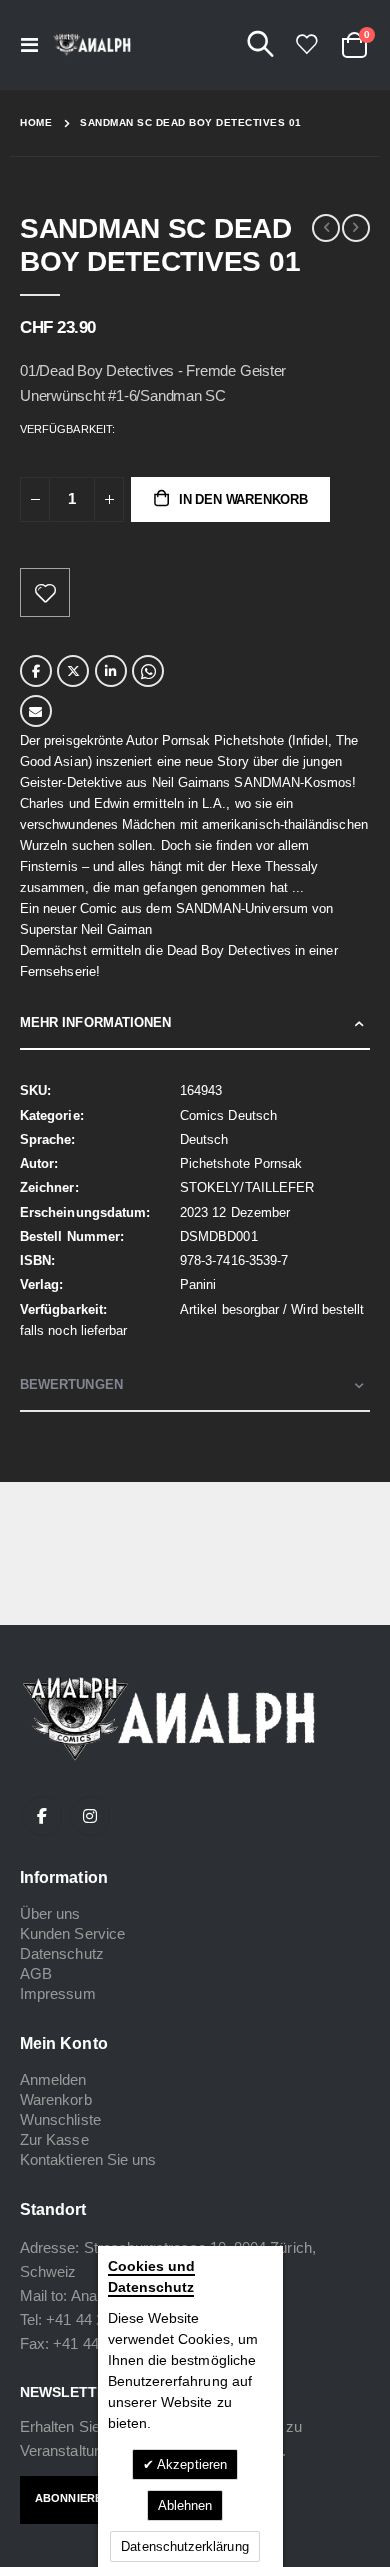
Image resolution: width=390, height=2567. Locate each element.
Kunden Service (72, 1933)
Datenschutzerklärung (184, 2546)
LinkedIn (111, 671)
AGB (36, 1973)
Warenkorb (56, 2099)
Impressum (58, 1993)
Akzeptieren (190, 2464)
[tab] (195, 1023)
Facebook (36, 671)
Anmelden (53, 2079)
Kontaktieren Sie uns (88, 2159)
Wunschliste (60, 2119)
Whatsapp (148, 671)
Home (36, 122)
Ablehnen (185, 2505)
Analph (93, 2295)
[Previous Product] (326, 228)
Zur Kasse (54, 2139)
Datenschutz (62, 1953)
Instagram (90, 1816)
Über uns (50, 1913)
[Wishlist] (306, 44)
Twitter (73, 671)
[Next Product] (356, 228)
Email (36, 711)
